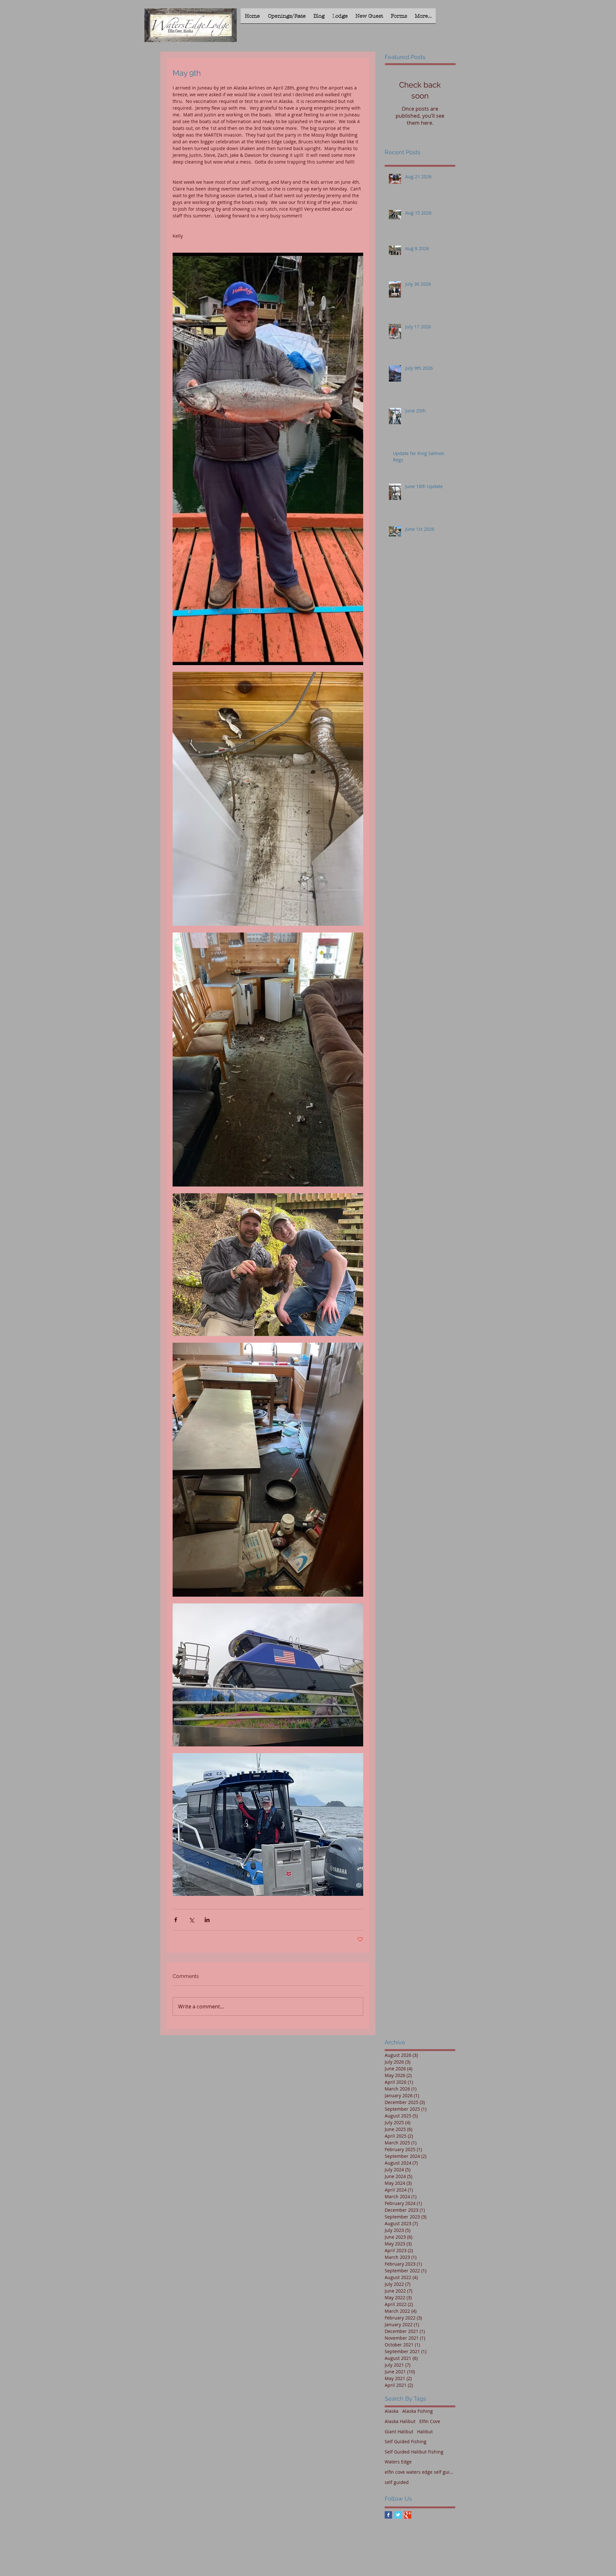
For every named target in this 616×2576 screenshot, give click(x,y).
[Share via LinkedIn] (207, 1920)
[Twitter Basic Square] (398, 2515)
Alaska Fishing (418, 2411)
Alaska (392, 2411)
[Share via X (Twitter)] (191, 1920)
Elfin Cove (430, 2421)
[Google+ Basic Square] (408, 2515)
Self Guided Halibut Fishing (414, 2452)
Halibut (425, 2432)
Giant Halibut (399, 2432)
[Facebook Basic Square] (388, 2515)
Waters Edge (398, 2462)
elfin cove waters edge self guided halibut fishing (420, 2472)
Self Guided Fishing (406, 2441)
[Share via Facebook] (176, 1920)
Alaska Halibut (400, 2421)
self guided (397, 2482)
